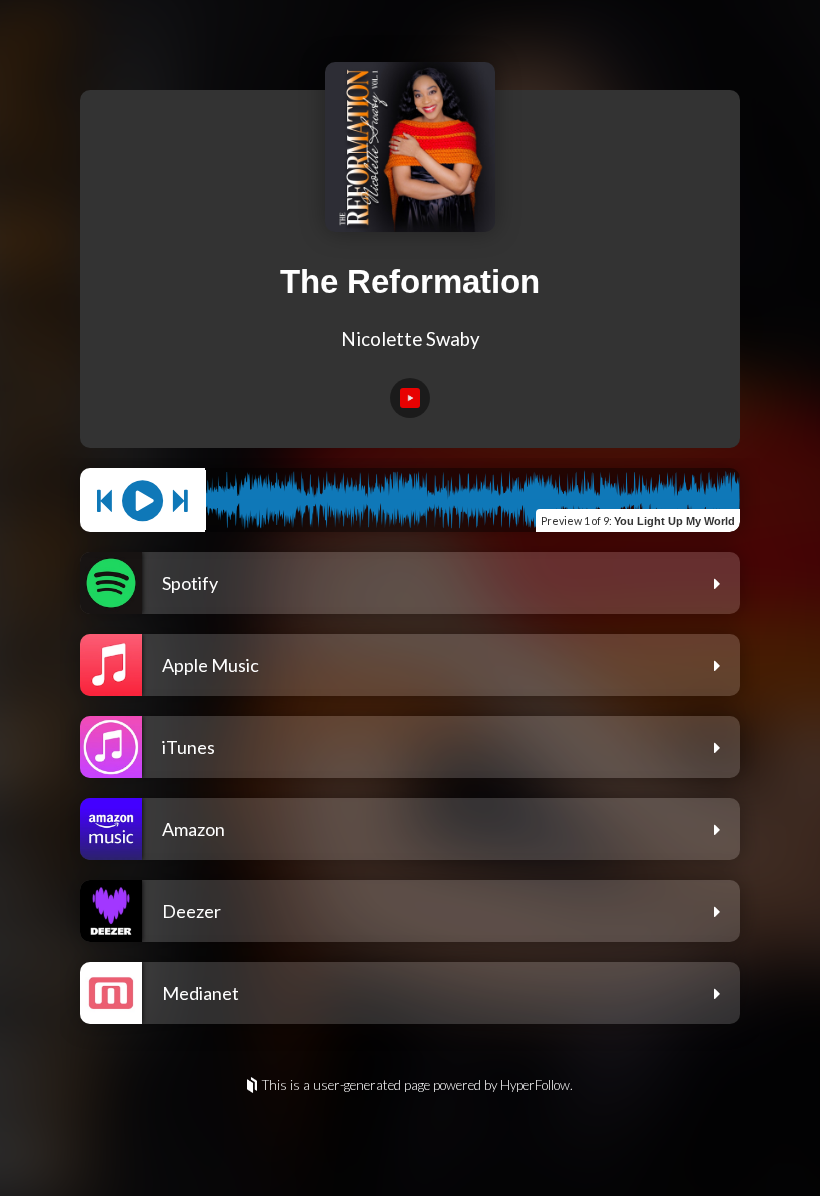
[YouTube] (410, 398)
